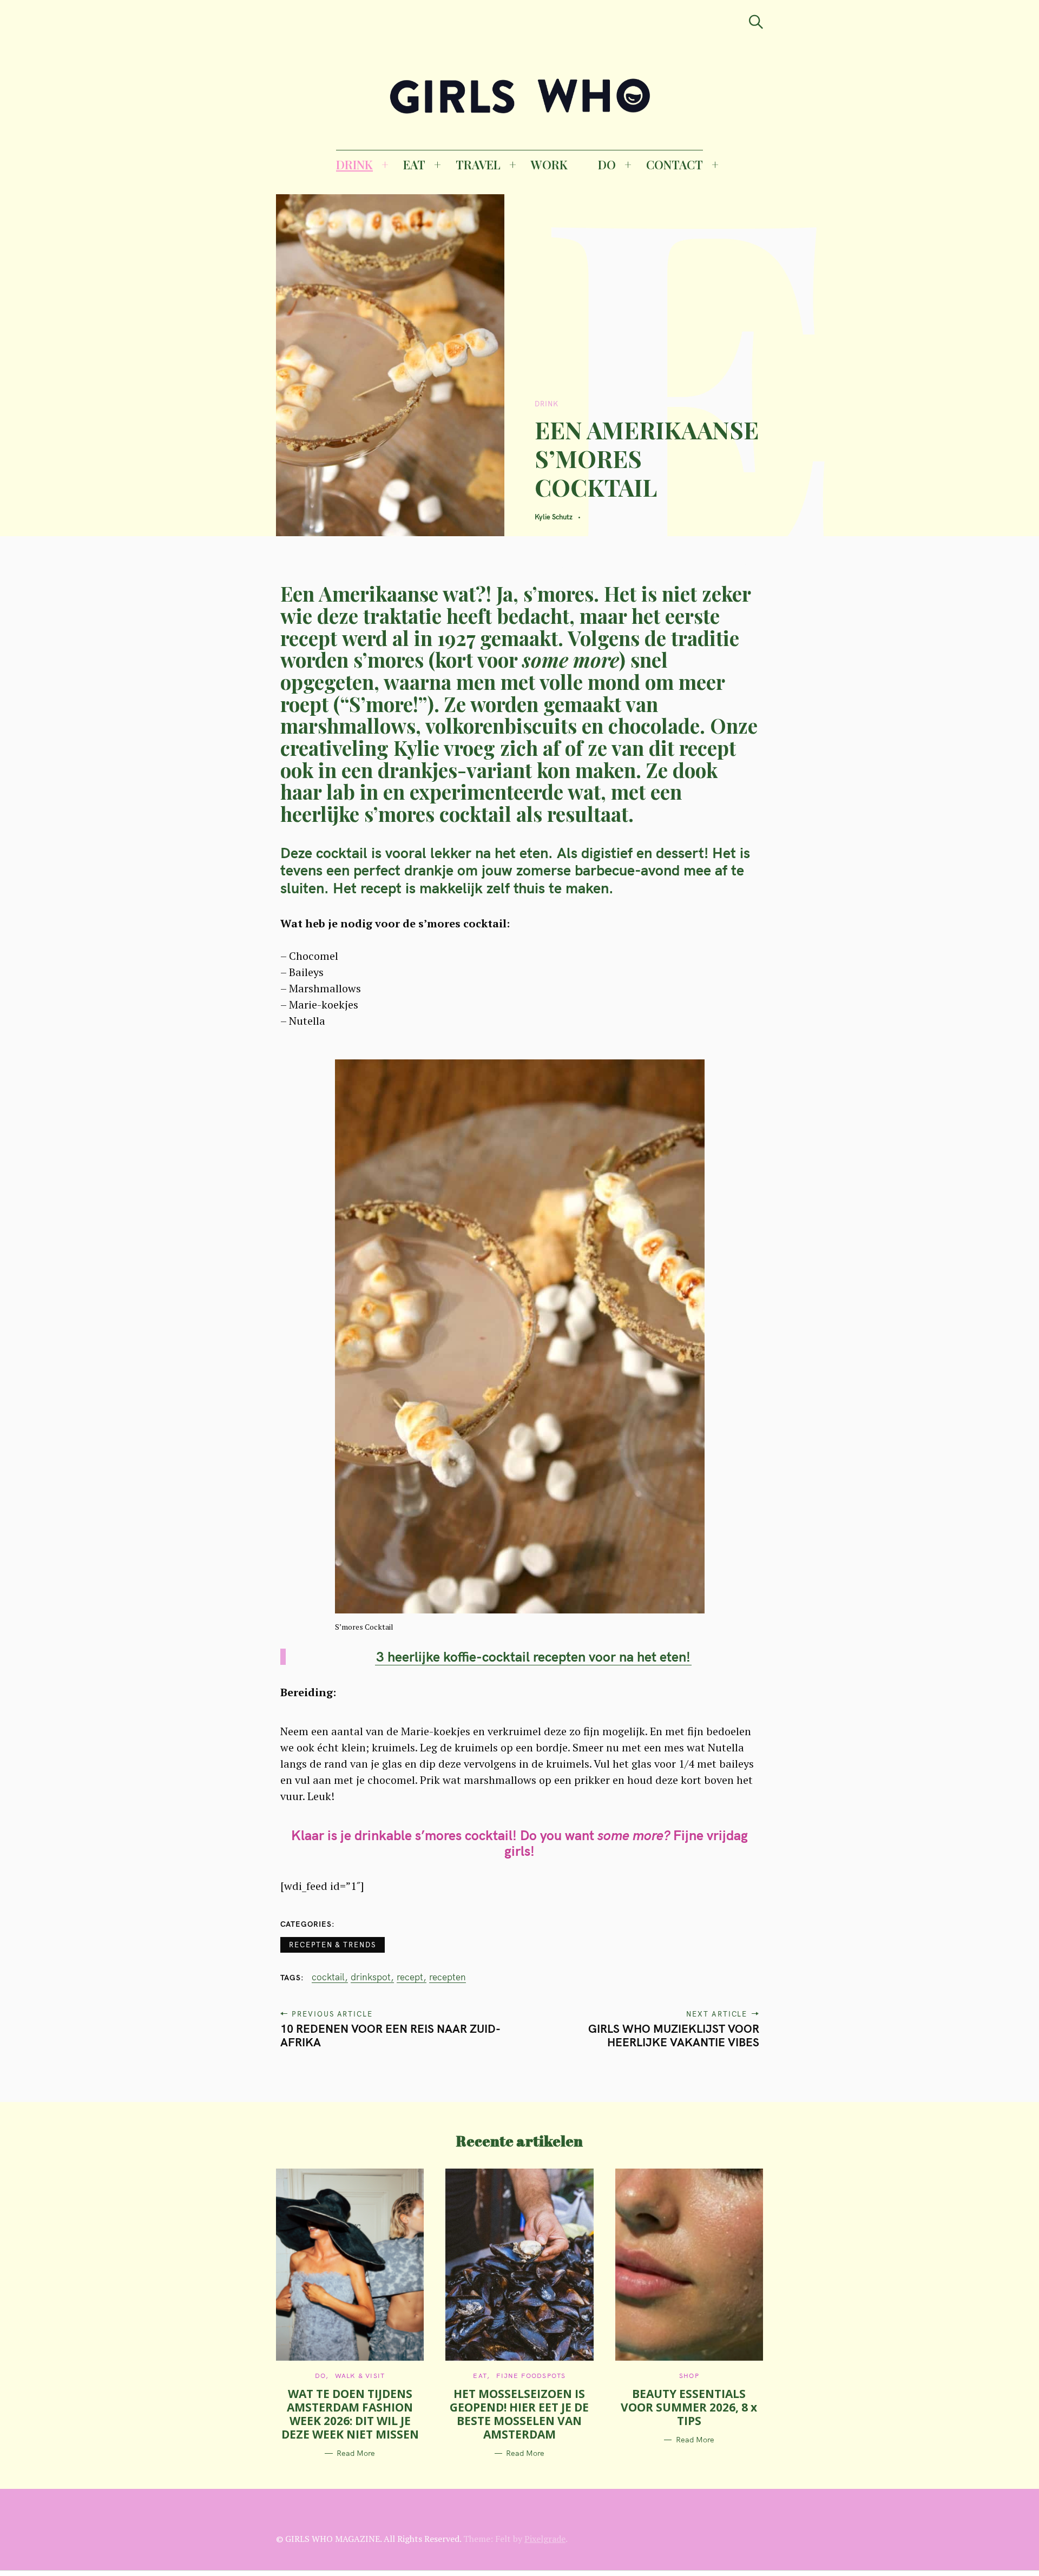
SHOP (689, 2376)
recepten (448, 1977)
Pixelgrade (545, 2539)
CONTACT (675, 164)
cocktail (328, 1977)
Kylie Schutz (554, 517)
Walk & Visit (360, 2376)
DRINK (354, 164)
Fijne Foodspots (531, 2376)
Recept (410, 1977)
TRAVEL (478, 164)
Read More (356, 2453)
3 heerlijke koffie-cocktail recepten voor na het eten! (533, 1656)
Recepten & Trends (333, 1945)
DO (607, 164)
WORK (549, 164)
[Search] (756, 22)
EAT (414, 164)
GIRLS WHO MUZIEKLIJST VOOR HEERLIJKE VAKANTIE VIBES (674, 2035)
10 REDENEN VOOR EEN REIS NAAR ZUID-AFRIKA (390, 2035)
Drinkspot (371, 1977)
